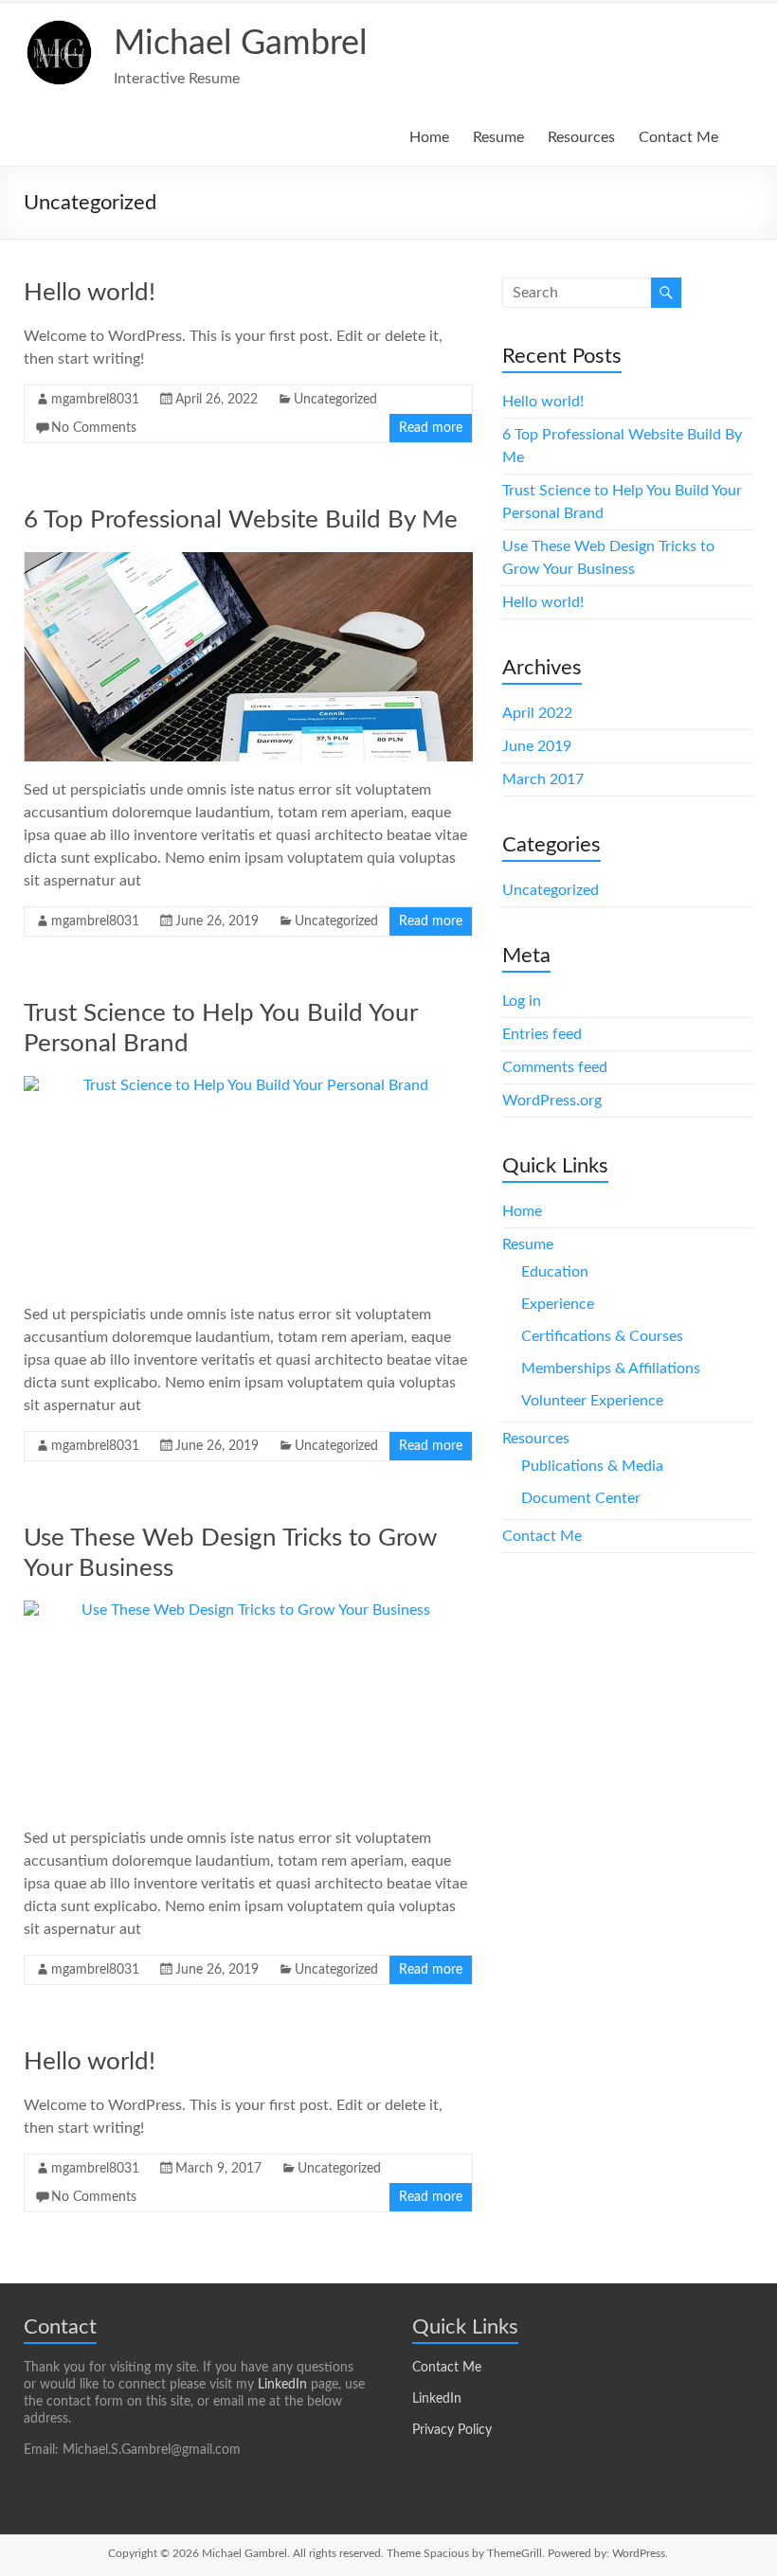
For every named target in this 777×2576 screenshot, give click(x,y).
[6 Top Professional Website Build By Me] (249, 657)
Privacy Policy (452, 2430)
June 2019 (537, 746)
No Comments (94, 428)
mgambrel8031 (95, 400)
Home (429, 137)
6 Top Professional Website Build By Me (241, 520)
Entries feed (542, 1034)
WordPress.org (552, 1100)
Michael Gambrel (241, 44)
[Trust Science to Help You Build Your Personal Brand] (249, 1181)
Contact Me (678, 137)
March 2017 (543, 779)
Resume (498, 137)
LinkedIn (282, 2385)
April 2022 (537, 713)
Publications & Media (592, 1466)
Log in (522, 1001)
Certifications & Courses (602, 1336)
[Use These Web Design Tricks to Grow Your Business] (249, 1705)
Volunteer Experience (592, 1401)
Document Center (581, 1498)
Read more (431, 428)
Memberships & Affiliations (611, 1368)
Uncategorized (335, 400)
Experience (558, 1304)
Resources (581, 137)
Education (555, 1272)
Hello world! (90, 293)
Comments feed (555, 1067)
